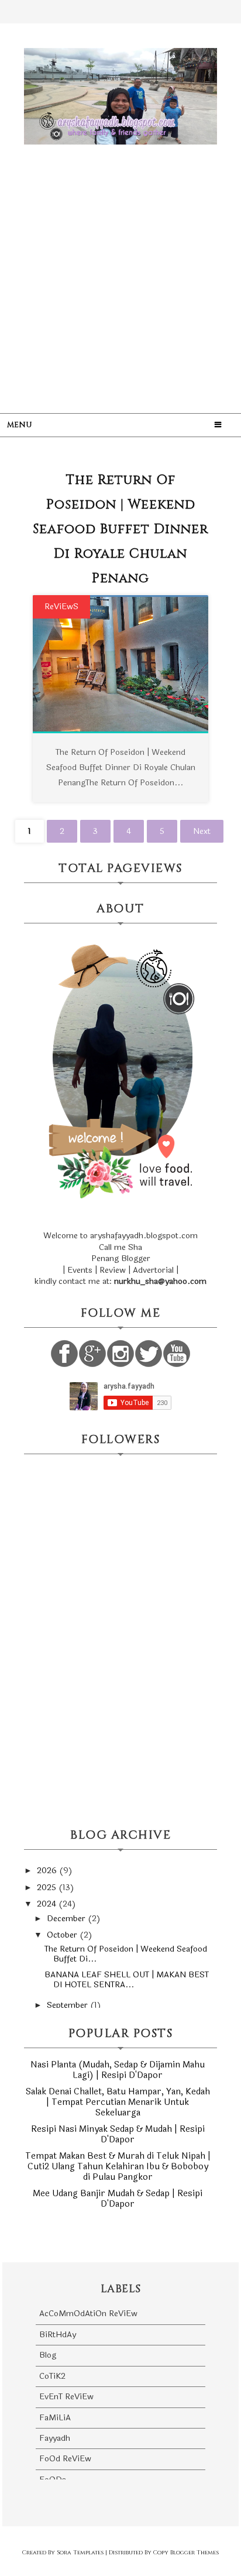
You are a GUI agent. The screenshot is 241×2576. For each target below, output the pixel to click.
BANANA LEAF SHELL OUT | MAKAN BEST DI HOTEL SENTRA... (127, 1980)
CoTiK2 (52, 2376)
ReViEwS (61, 607)
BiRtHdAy (58, 2335)
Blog (48, 2355)
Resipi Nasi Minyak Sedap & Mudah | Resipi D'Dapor (118, 2134)
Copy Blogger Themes (186, 2553)
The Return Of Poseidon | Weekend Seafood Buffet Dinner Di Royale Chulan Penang (120, 529)
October (63, 1935)
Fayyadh (55, 2438)
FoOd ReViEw (65, 2459)
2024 (48, 1904)
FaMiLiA (55, 2418)
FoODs (53, 2480)
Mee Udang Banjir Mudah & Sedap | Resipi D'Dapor (118, 2199)
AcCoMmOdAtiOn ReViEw (88, 2314)
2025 (48, 1888)
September (68, 2005)
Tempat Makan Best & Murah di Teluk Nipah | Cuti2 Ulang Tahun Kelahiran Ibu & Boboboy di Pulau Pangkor (118, 2167)
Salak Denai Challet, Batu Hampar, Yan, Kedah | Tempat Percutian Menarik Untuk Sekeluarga (118, 2102)
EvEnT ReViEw (66, 2397)
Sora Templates (80, 2553)
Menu (20, 425)
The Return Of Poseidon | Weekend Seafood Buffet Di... (126, 1954)
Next (202, 831)
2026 (48, 1871)
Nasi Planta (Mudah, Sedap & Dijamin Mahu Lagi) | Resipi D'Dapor (118, 2070)
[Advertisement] (120, 268)
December (67, 1919)
